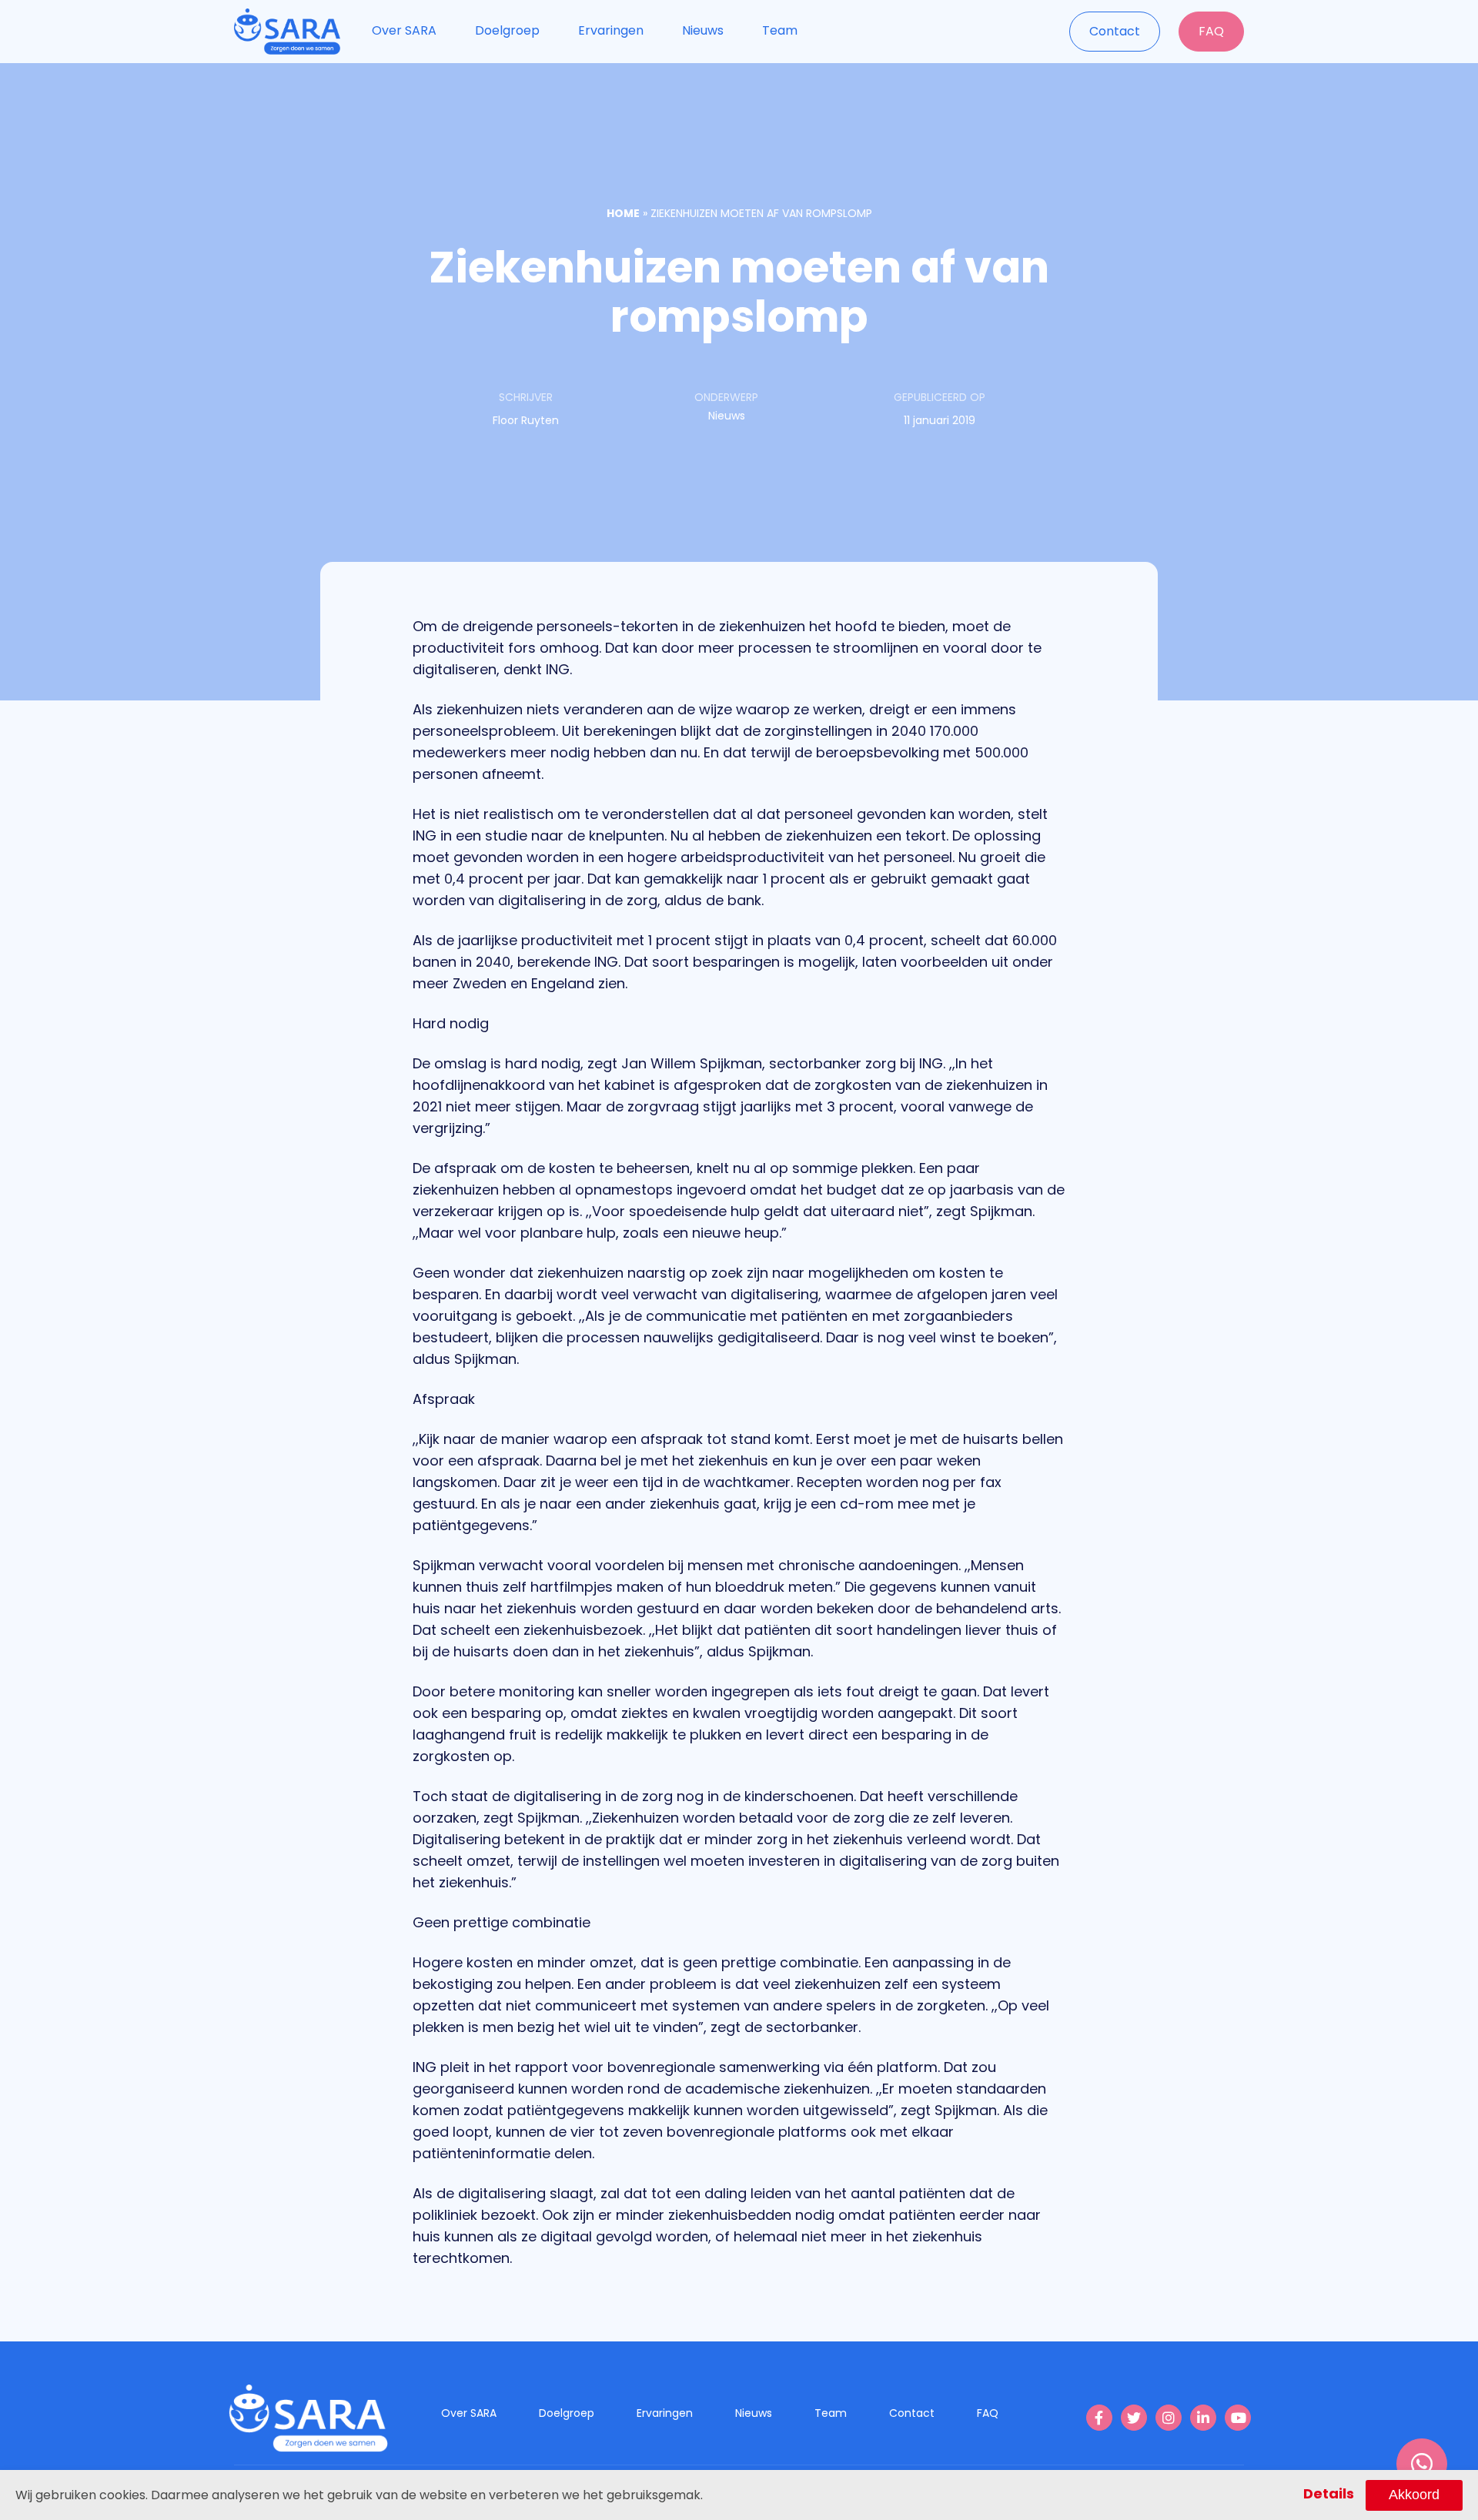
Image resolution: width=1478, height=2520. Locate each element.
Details (1329, 2493)
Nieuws (703, 30)
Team (780, 30)
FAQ (1211, 31)
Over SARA (404, 30)
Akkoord (1414, 2495)
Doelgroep (507, 30)
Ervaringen (611, 30)
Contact (1115, 31)
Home (623, 213)
